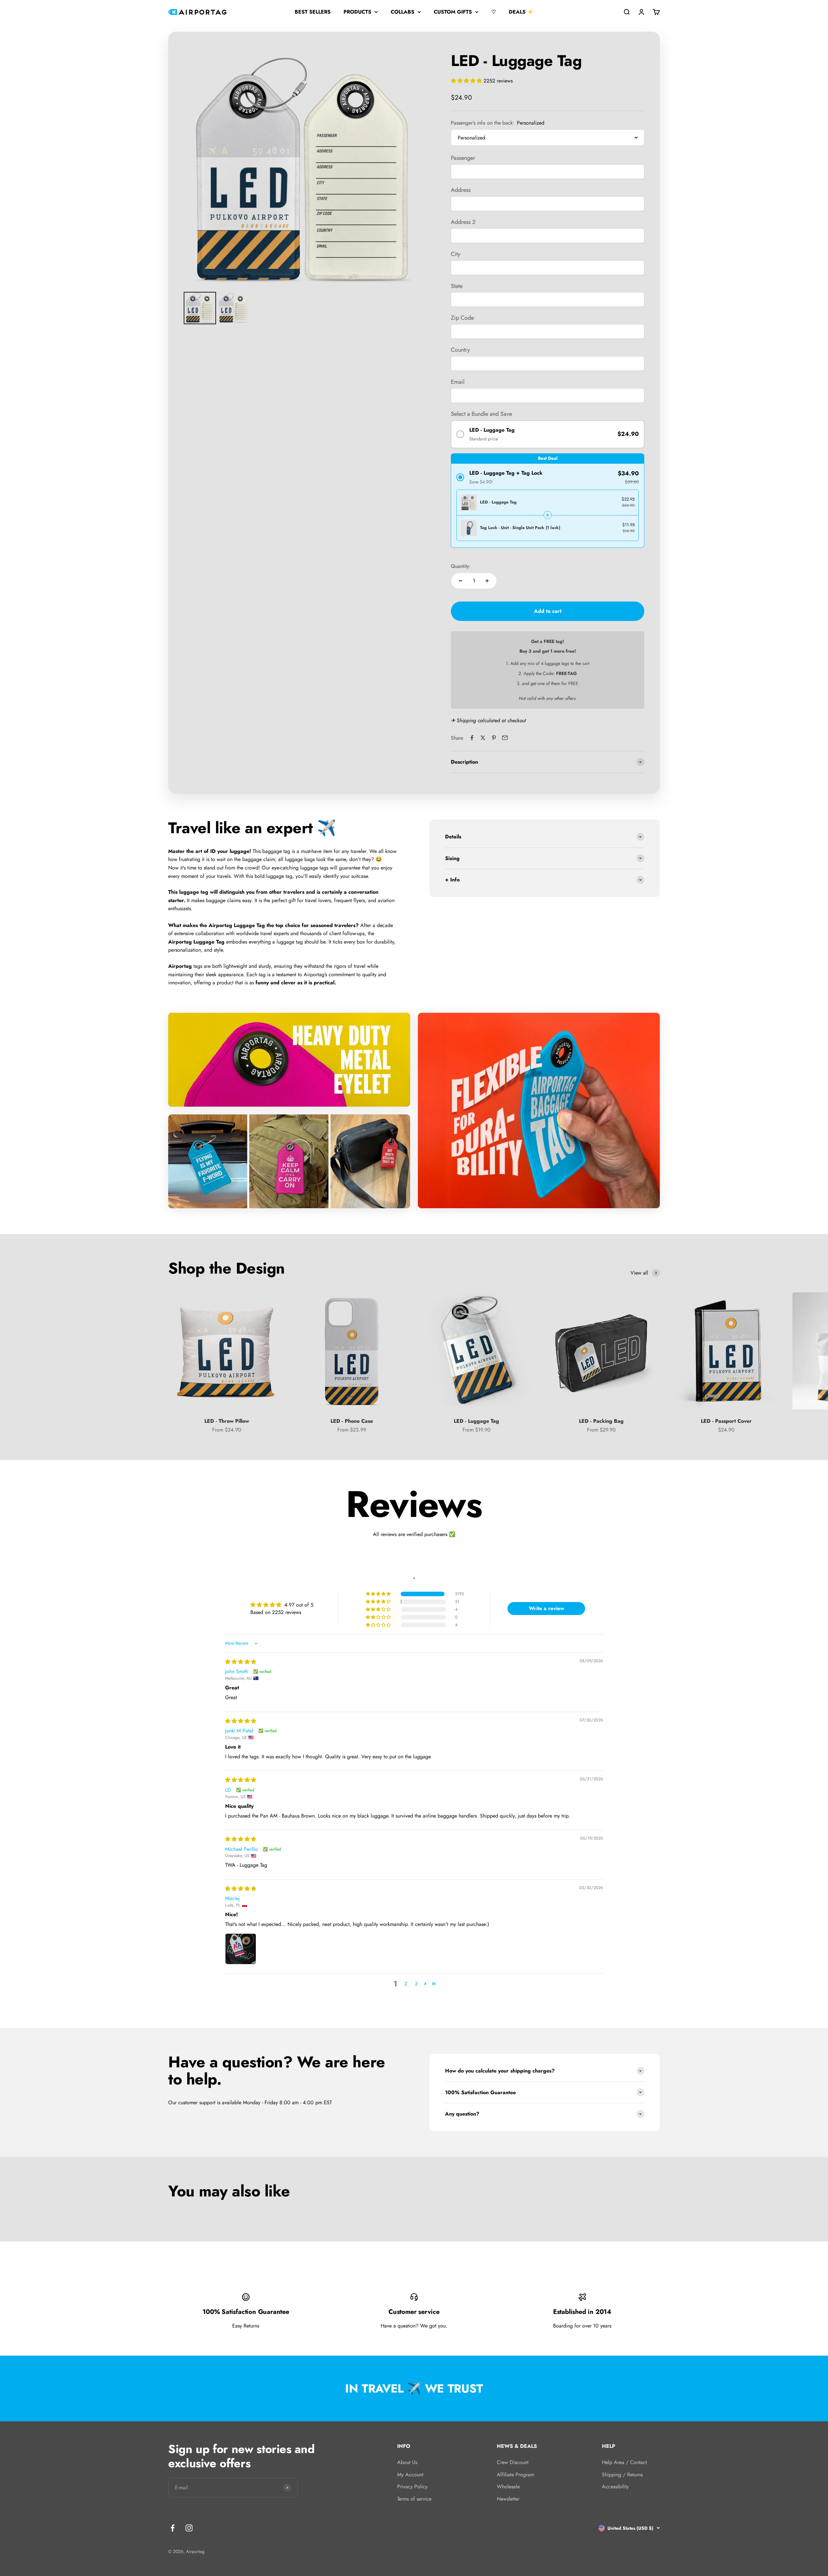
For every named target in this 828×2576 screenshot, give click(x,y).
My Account (410, 2475)
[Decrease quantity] (461, 581)
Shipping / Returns (622, 2475)
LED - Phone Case (352, 1421)
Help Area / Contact (624, 2462)
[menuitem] (200, 308)
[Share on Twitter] (483, 738)
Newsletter (508, 2499)
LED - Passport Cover (726, 1421)
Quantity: (461, 566)
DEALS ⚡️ (521, 12)
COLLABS (403, 12)
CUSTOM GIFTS (453, 12)
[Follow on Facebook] (173, 2528)
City (456, 254)
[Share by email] (505, 738)
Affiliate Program (515, 2475)
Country (460, 350)
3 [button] (416, 1984)
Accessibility (615, 2487)
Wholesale (508, 2487)
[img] (241, 1662)
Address (461, 190)
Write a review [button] (546, 1608)
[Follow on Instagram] (189, 2528)
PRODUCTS (357, 12)
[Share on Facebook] (472, 738)
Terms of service (414, 2499)
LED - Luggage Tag (476, 1421)
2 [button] (406, 1984)
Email (458, 382)
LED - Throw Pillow (227, 1421)
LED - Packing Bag (601, 1421)
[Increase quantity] (487, 581)
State (457, 286)
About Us (407, 2462)
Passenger (463, 158)
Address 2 (463, 222)
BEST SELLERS (313, 12)
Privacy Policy (412, 2487)
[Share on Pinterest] (494, 738)
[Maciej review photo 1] (241, 1949)
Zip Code (462, 318)
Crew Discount (513, 2462)
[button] (467, 81)
